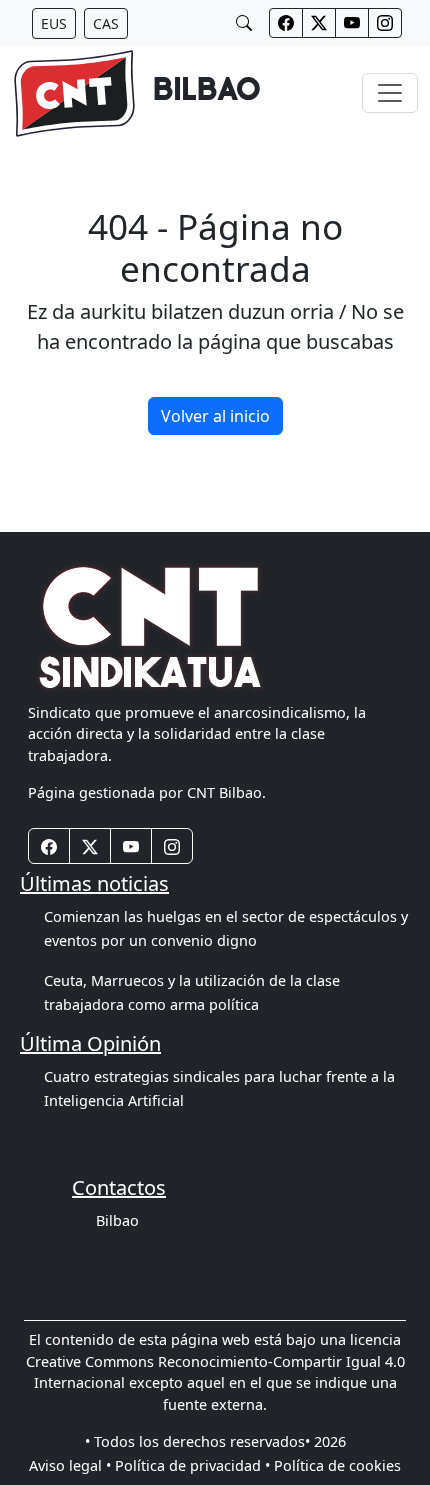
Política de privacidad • (192, 1465)
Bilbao (117, 1220)
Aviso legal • (70, 1465)
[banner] (136, 93)
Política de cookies (337, 1465)
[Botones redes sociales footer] (49, 846)
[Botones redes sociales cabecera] (286, 23)
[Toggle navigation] (390, 93)
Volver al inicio (215, 416)
